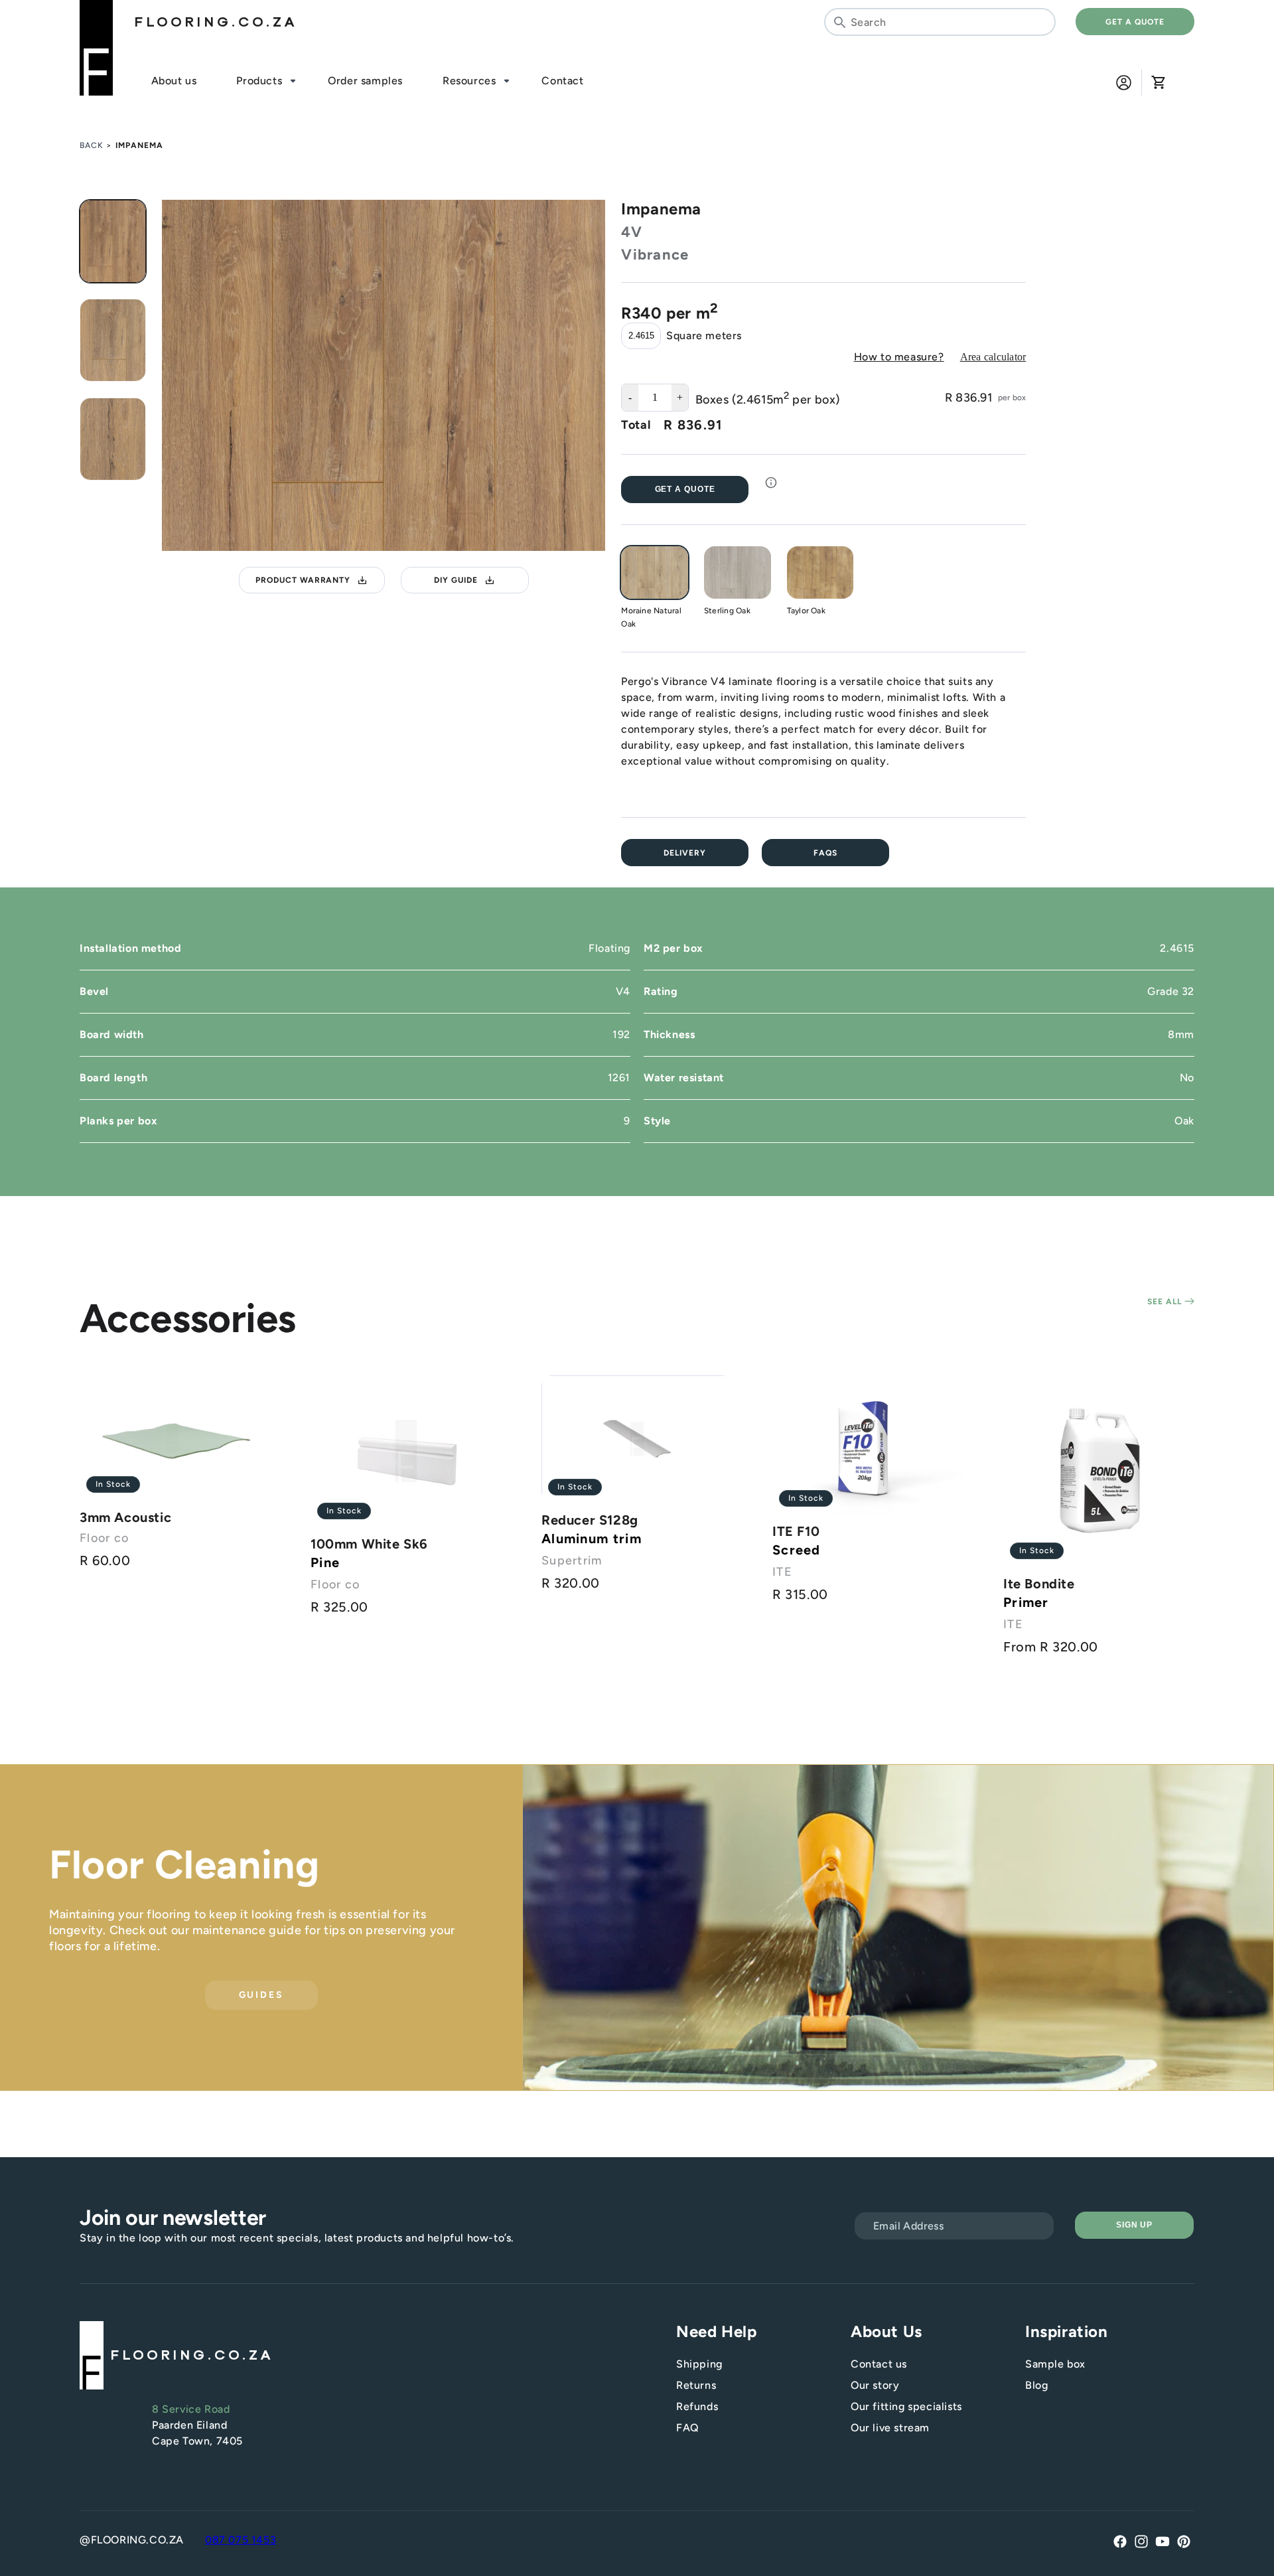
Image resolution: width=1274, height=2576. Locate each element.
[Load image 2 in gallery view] (113, 340)
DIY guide (456, 580)
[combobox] (940, 22)
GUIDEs (261, 1996)
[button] (1158, 82)
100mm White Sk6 (369, 1544)
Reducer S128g (590, 1520)
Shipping (699, 2364)
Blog (1036, 2385)
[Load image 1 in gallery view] (113, 241)
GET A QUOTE (1135, 22)
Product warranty (303, 580)
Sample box (1055, 2364)
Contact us (879, 2364)
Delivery (685, 853)
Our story (875, 2385)
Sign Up (1135, 2225)
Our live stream (890, 2428)
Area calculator (993, 357)
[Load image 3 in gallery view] (113, 439)
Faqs (825, 853)
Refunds (697, 2406)
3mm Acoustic (125, 1517)
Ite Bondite (1039, 1584)
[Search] (839, 22)
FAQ (688, 2428)
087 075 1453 (241, 2540)
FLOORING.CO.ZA (216, 22)
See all (1166, 1302)
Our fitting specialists (906, 2406)
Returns (696, 2385)
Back (92, 145)
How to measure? (899, 357)
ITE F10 (796, 1531)
